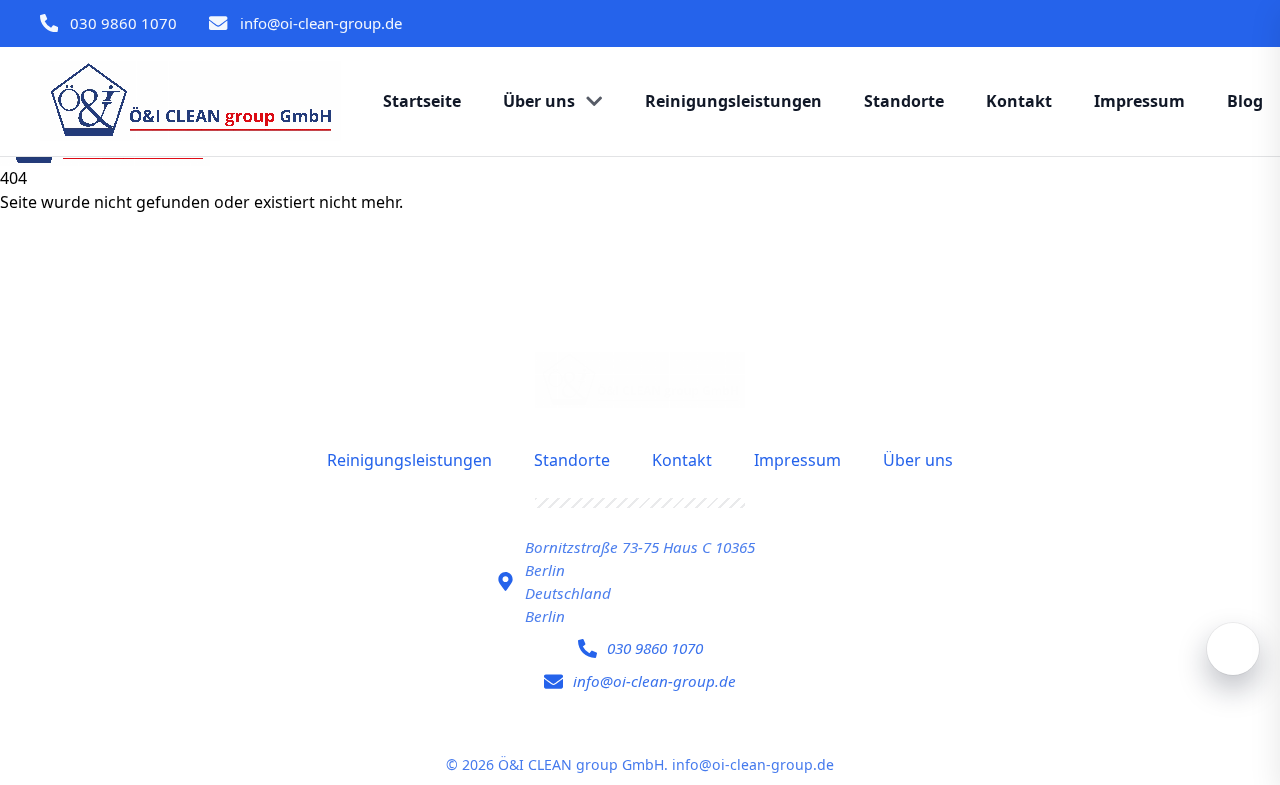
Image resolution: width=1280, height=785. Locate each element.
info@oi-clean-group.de (321, 23)
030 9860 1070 (123, 23)
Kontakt (682, 460)
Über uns (918, 460)
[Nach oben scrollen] (1233, 649)
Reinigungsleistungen (409, 460)
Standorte (572, 460)
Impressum (797, 460)
